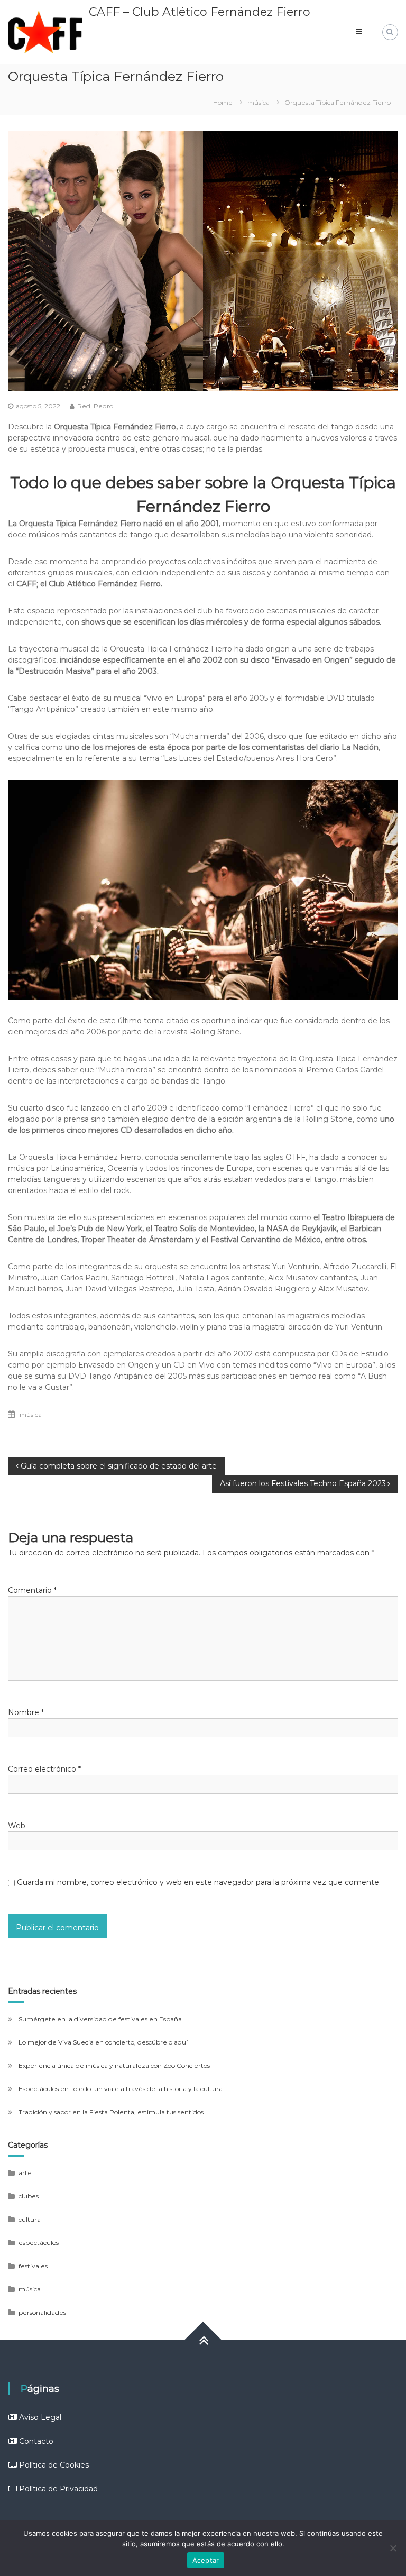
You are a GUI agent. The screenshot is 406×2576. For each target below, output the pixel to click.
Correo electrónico (44, 1769)
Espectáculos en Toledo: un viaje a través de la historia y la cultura (121, 2089)
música (259, 102)
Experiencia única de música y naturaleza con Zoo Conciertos (114, 2065)
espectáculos (39, 2243)
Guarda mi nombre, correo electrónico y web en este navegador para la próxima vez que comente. (199, 1882)
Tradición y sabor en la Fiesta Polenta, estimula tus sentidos (111, 2112)
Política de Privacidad (58, 2489)
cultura (30, 2219)
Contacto (36, 2441)
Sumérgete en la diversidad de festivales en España (100, 2019)
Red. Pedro (95, 406)
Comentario (32, 1590)
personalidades (42, 2312)
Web (17, 1826)
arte (25, 2173)
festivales (33, 2266)
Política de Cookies (54, 2465)
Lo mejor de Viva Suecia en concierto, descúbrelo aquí (103, 2042)
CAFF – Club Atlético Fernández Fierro (200, 12)
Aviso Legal (40, 2417)
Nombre (26, 1712)
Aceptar (206, 2560)
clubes (29, 2196)
